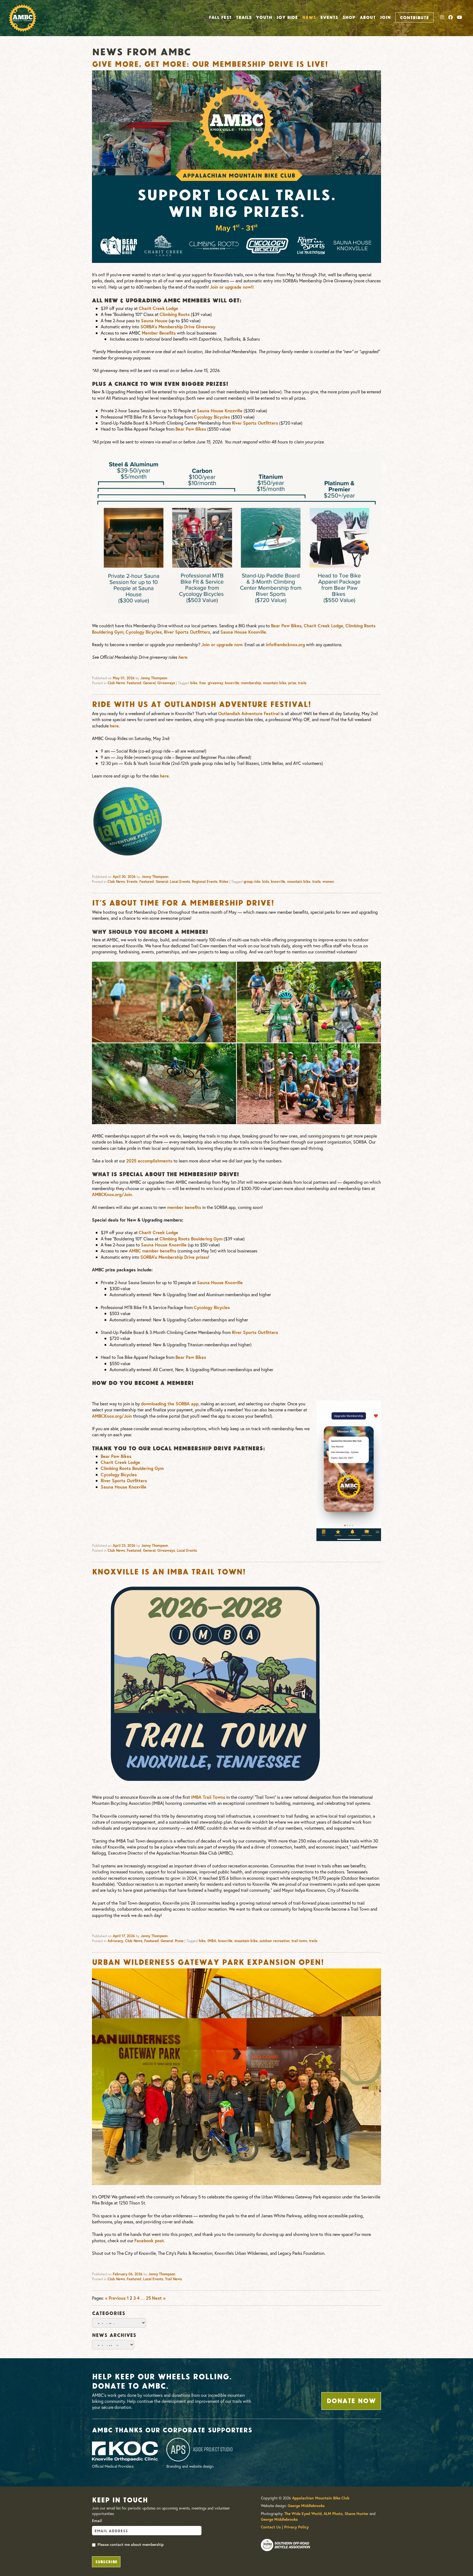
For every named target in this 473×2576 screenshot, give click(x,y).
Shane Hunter (357, 2514)
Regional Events (205, 882)
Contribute (414, 17)
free (203, 683)
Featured (134, 683)
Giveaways (166, 683)
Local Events (180, 882)
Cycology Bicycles (212, 417)
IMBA (212, 1941)
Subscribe (106, 2561)
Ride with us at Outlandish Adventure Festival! (201, 703)
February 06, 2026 (128, 2274)
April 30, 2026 (124, 877)
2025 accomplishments (149, 1161)
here (183, 657)
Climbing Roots (175, 314)
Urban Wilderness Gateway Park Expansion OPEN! (208, 1961)
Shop (349, 17)
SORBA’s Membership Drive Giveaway (178, 327)
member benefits (184, 1207)
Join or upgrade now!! (232, 287)
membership (251, 683)
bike (194, 683)
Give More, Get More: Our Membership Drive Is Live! (210, 63)
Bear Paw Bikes (191, 429)
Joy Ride (287, 17)
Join (385, 17)
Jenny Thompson (154, 678)
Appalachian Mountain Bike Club (321, 2498)
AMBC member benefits (153, 1251)
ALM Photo (333, 2514)
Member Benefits (159, 333)
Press (179, 1941)
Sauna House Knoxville (220, 411)
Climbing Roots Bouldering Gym (191, 1239)
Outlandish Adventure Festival (249, 713)
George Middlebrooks (306, 2506)
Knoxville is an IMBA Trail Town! (169, 1571)
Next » (159, 2298)
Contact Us (271, 2527)
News (309, 17)
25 (148, 2298)
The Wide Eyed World (303, 2514)
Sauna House (154, 320)
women (328, 882)
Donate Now (351, 2400)
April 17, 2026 (124, 1936)
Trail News (173, 2279)
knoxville (232, 683)
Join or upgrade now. (222, 644)
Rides (224, 882)
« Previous (115, 2298)
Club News (116, 683)
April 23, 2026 (124, 1546)
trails (302, 683)
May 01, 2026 (124, 678)
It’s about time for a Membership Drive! (183, 902)
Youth (264, 17)
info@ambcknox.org (285, 644)
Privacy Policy (296, 2527)
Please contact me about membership (131, 2545)
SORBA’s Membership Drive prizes (174, 1257)
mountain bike (275, 683)
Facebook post (149, 2240)
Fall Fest (220, 17)
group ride (252, 882)
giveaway (215, 683)
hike (202, 1941)
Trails (244, 17)
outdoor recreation (275, 1941)
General (149, 683)
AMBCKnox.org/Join (112, 1194)
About (368, 17)
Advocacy (115, 1941)
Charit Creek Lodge (158, 308)
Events (329, 17)
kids (266, 882)
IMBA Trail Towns (208, 1797)
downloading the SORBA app (170, 1404)
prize (292, 683)
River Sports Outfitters (255, 423)
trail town (299, 1941)
